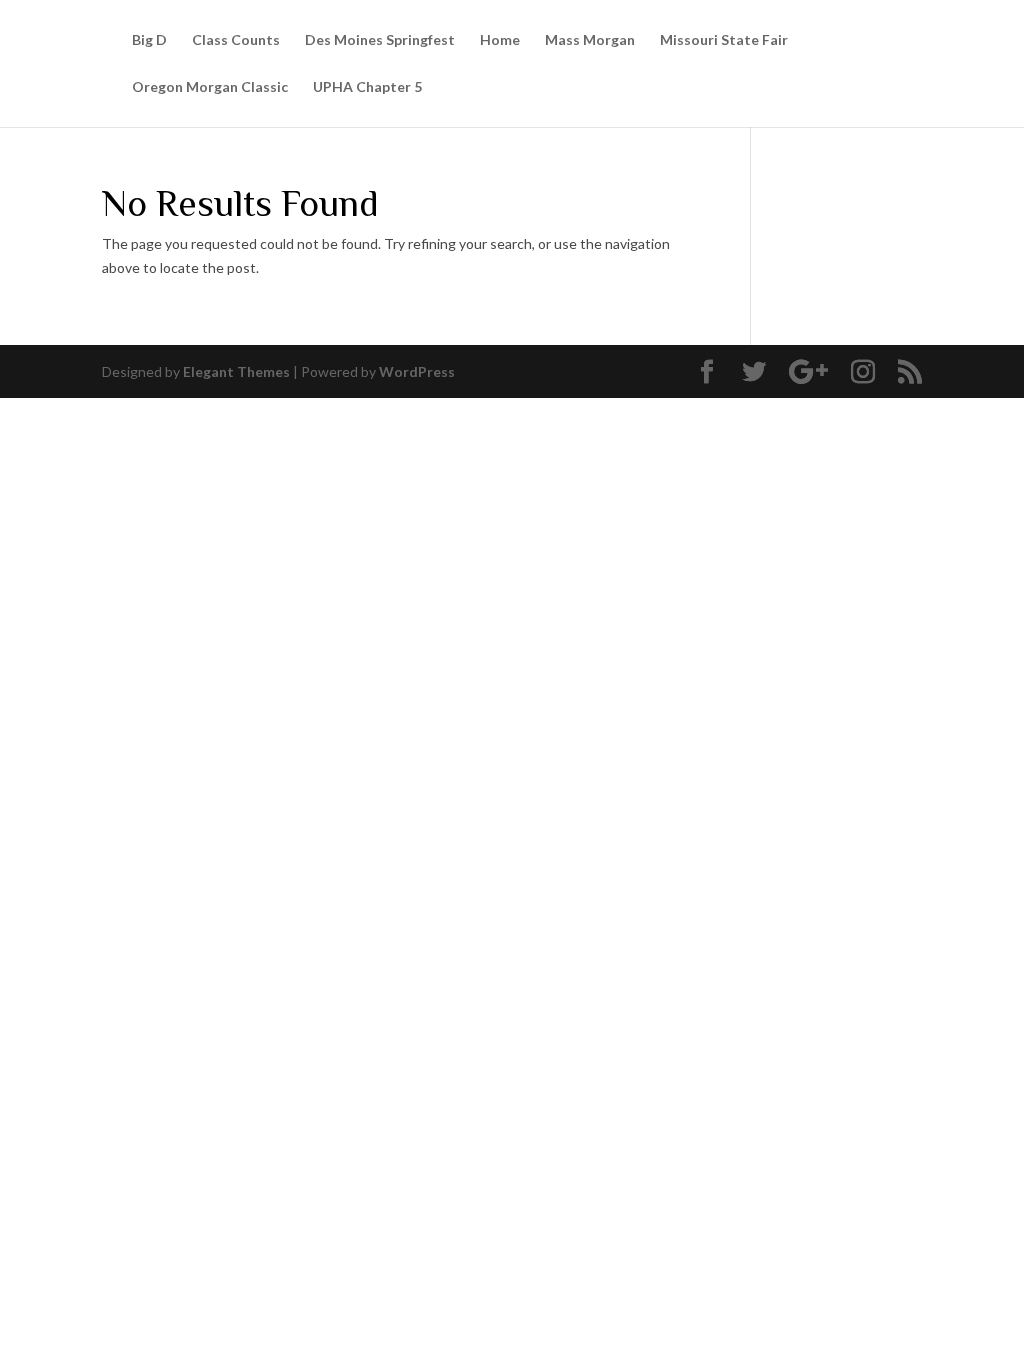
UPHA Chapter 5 (367, 87)
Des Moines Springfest (380, 40)
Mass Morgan (590, 40)
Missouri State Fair (724, 40)
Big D (149, 40)
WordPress (417, 371)
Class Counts (236, 40)
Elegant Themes (236, 371)
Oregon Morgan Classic (210, 87)
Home (500, 40)
